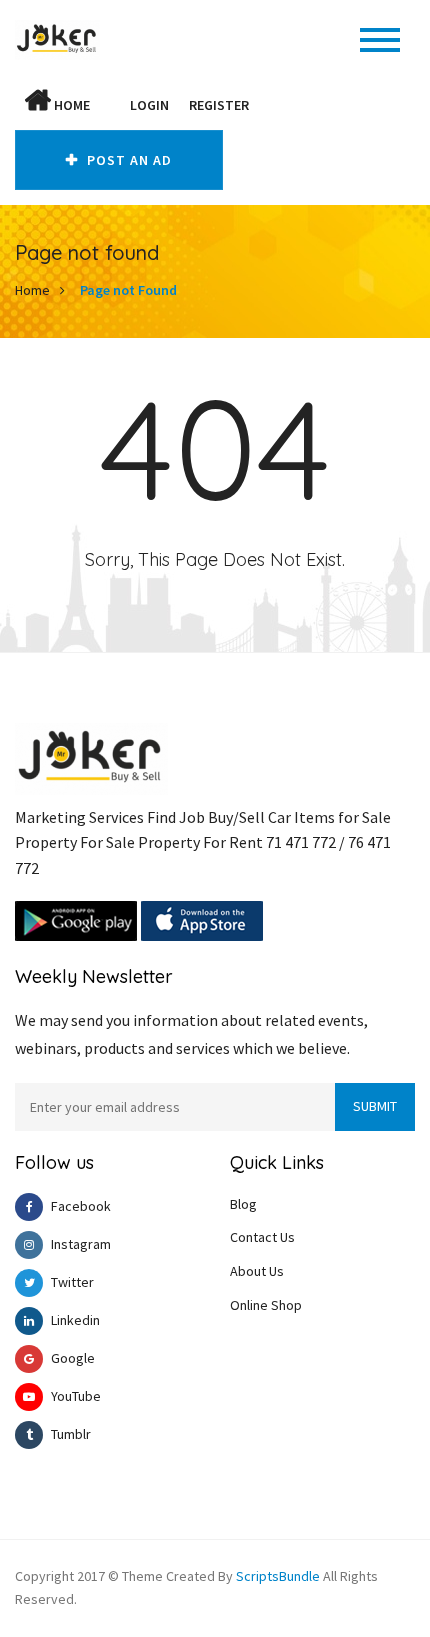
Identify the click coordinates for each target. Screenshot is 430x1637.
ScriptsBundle (278, 1576)
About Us (257, 1271)
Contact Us (262, 1237)
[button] (110, 105)
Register (219, 105)
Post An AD (127, 160)
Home (70, 105)
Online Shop (266, 1305)
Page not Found (128, 290)
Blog (243, 1204)
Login (149, 105)
